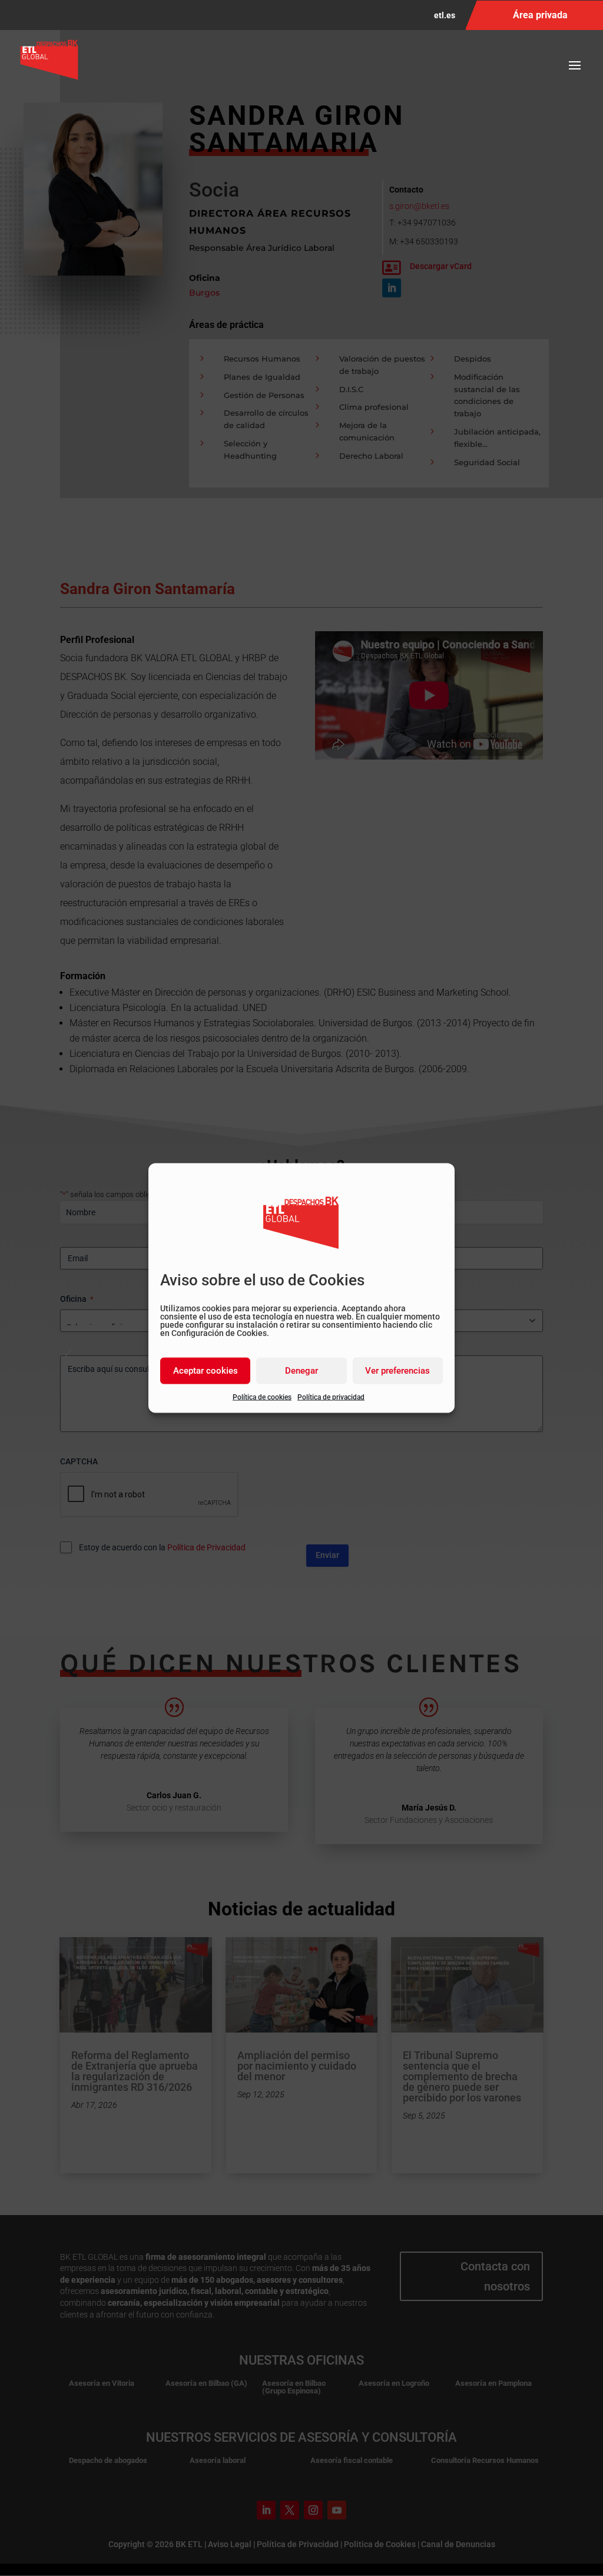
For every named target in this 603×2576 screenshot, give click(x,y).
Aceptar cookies (206, 1371)
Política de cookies (262, 1397)
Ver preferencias (397, 1371)
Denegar (301, 1371)
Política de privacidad (331, 1397)
